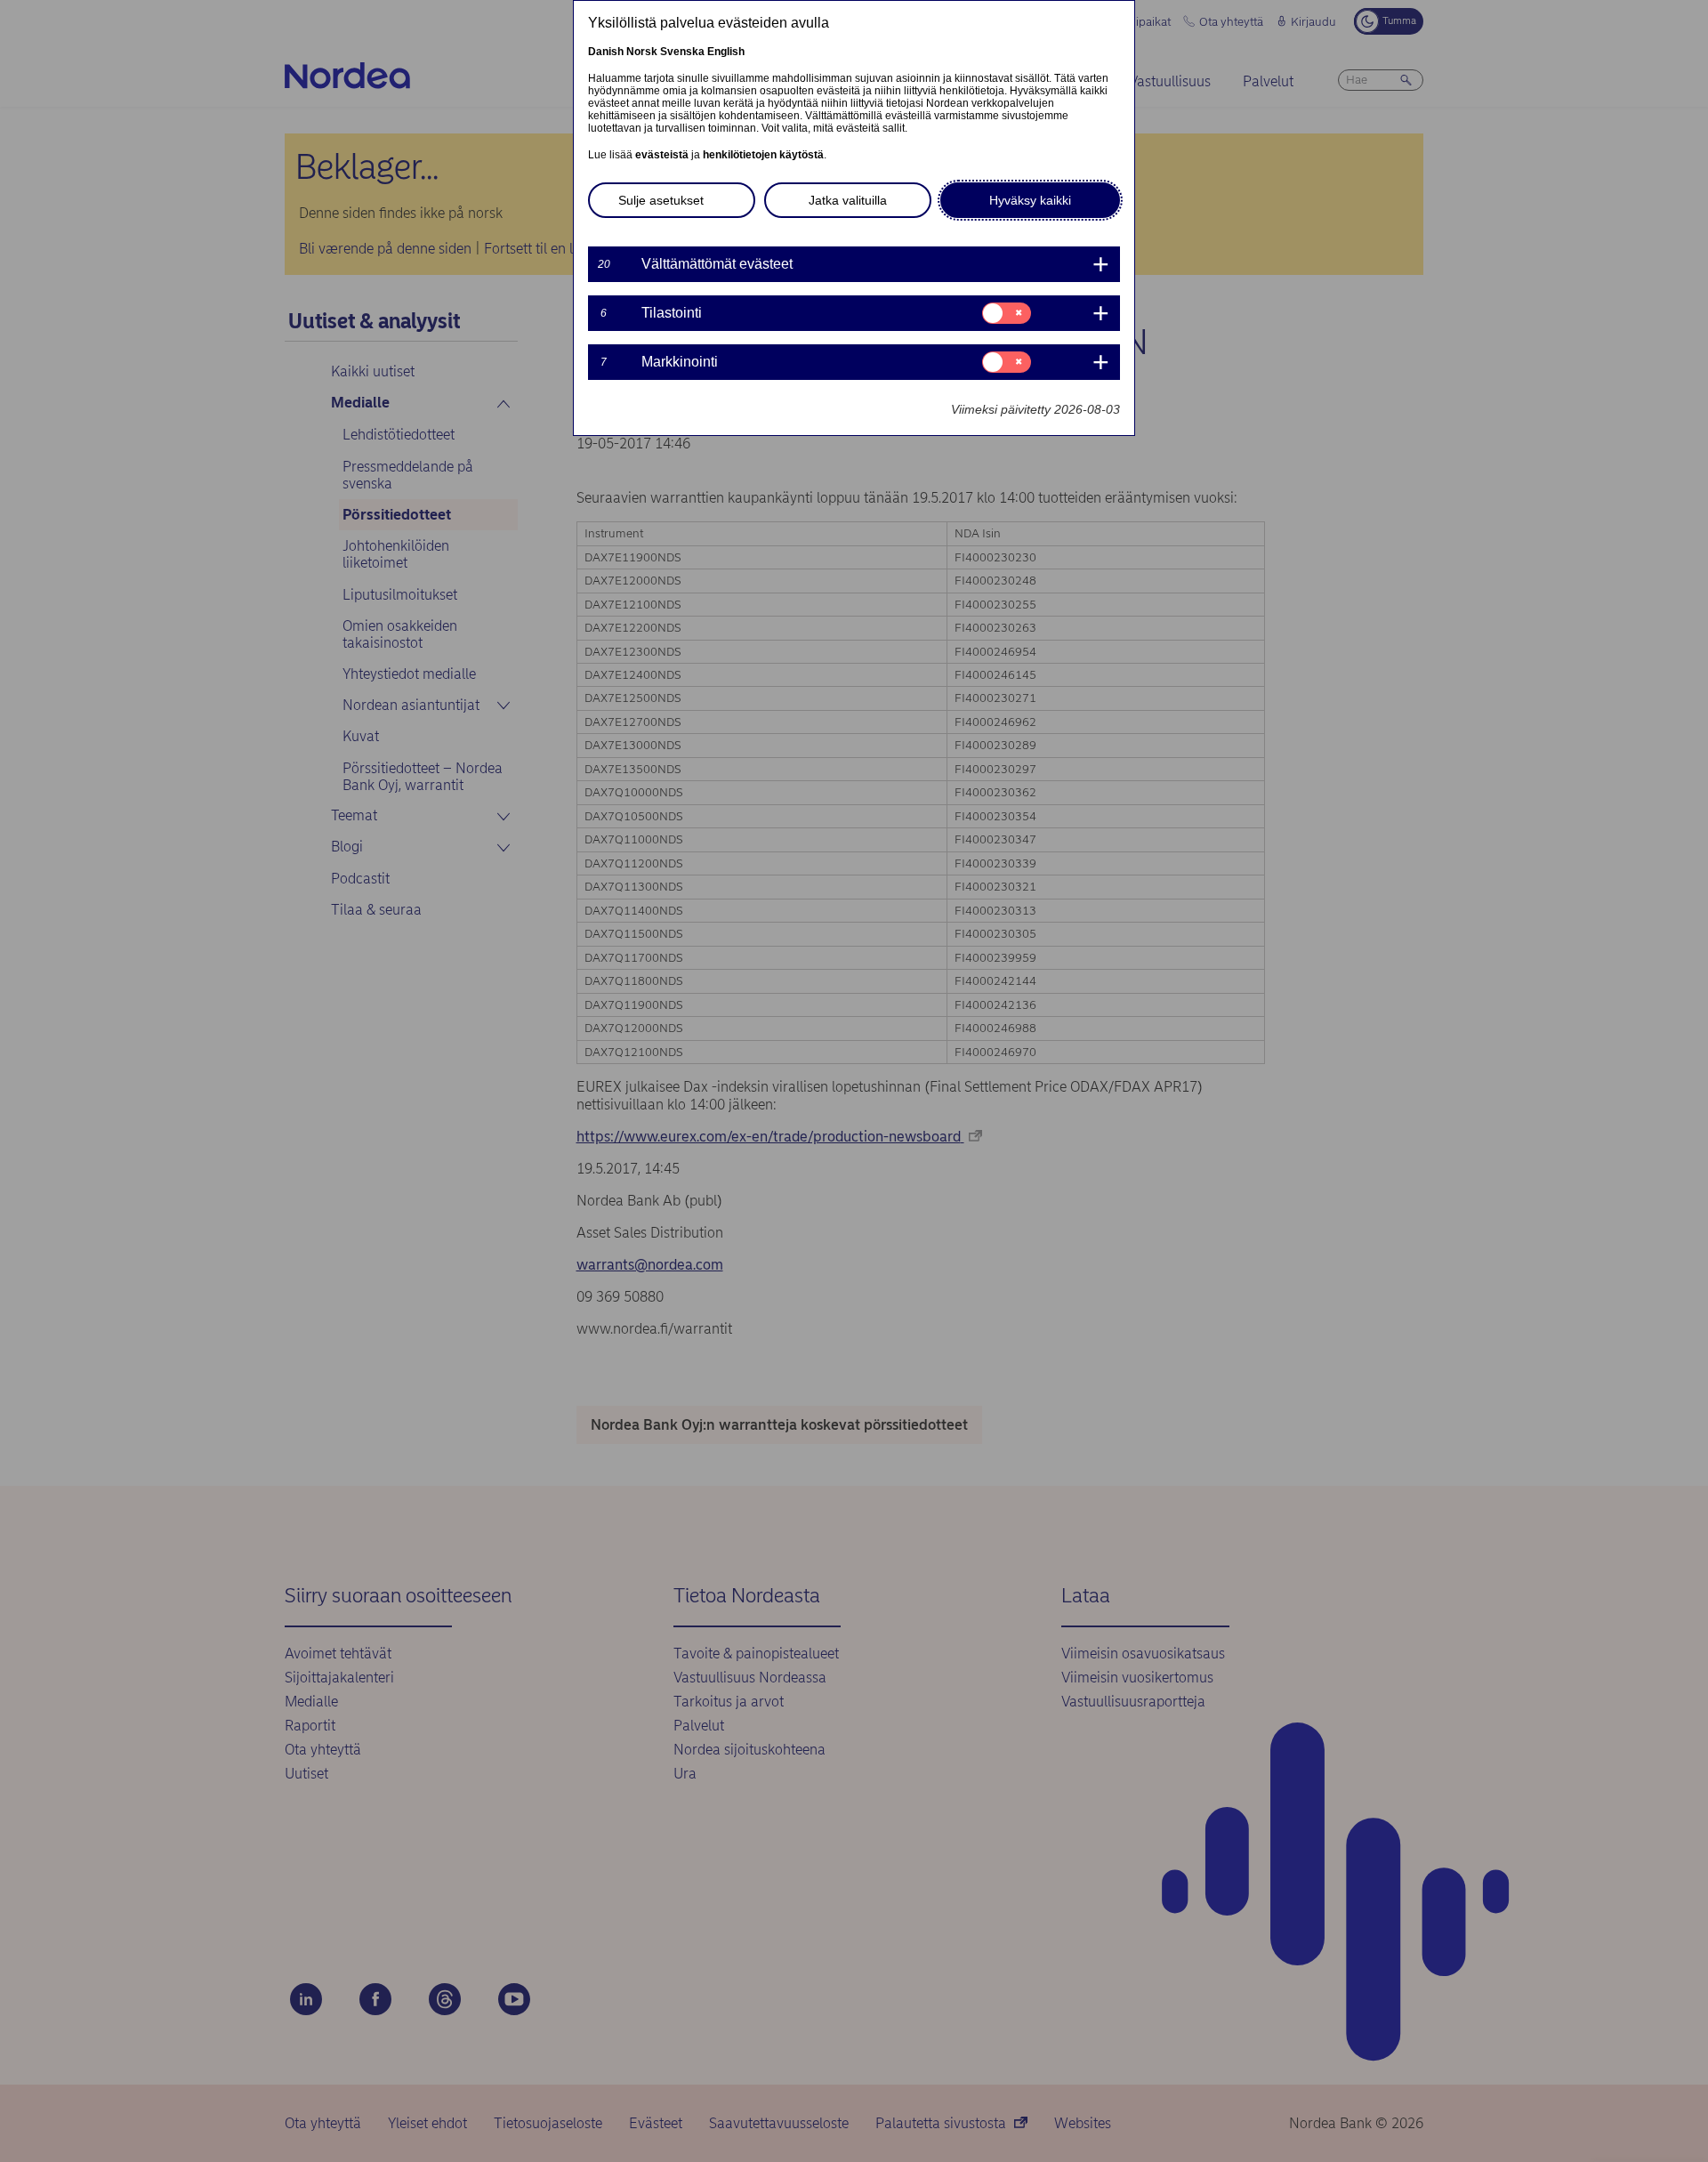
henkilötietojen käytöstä (763, 155)
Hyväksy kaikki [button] (1030, 200)
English (726, 52)
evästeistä (662, 155)
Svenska (682, 52)
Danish (606, 52)
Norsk (642, 52)
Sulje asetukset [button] (661, 200)
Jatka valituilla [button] (848, 200)
